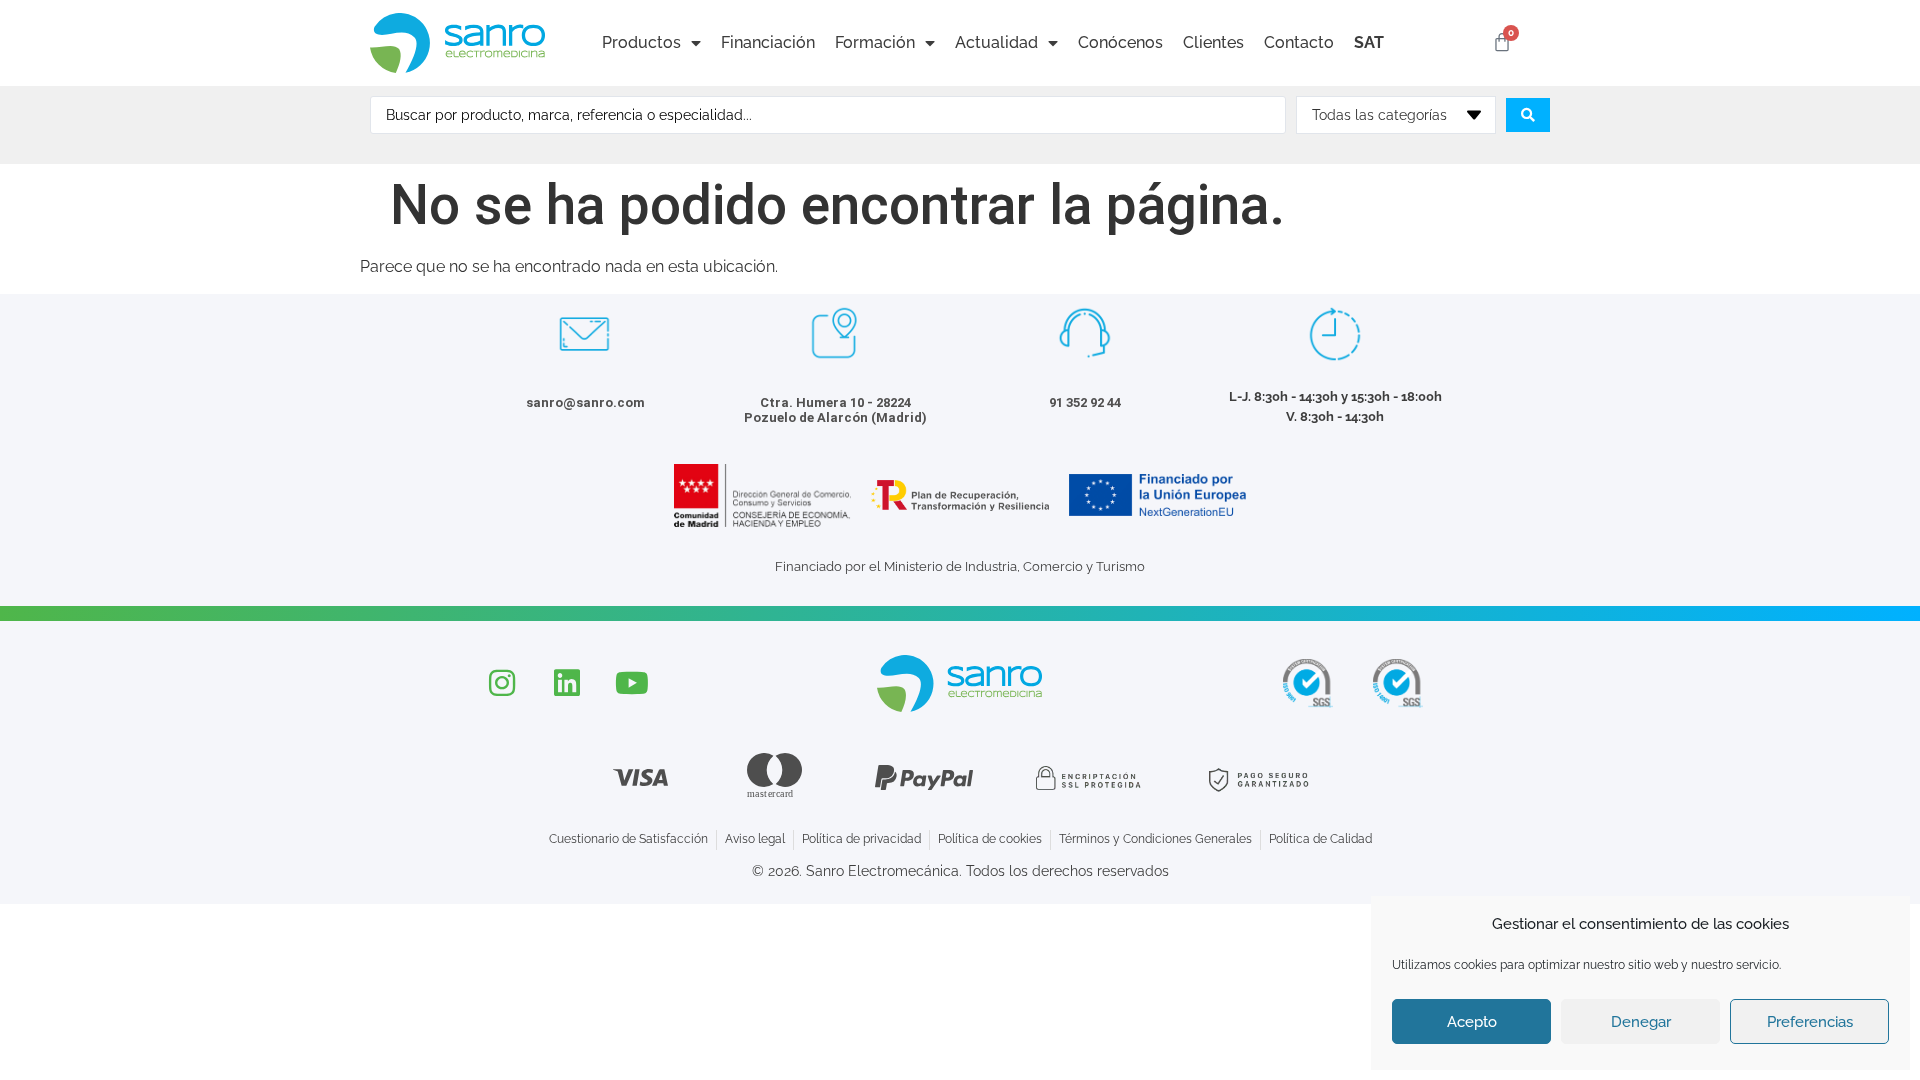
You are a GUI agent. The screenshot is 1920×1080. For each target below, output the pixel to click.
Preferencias (1810, 1022)
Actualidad (996, 42)
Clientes (1213, 42)
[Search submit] (1528, 115)
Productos (641, 42)
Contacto (1299, 42)
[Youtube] (632, 683)
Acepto (1472, 1022)
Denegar (1641, 1022)
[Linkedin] (567, 683)
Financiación (768, 42)
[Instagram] (502, 683)
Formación (875, 42)
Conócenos (1120, 42)
